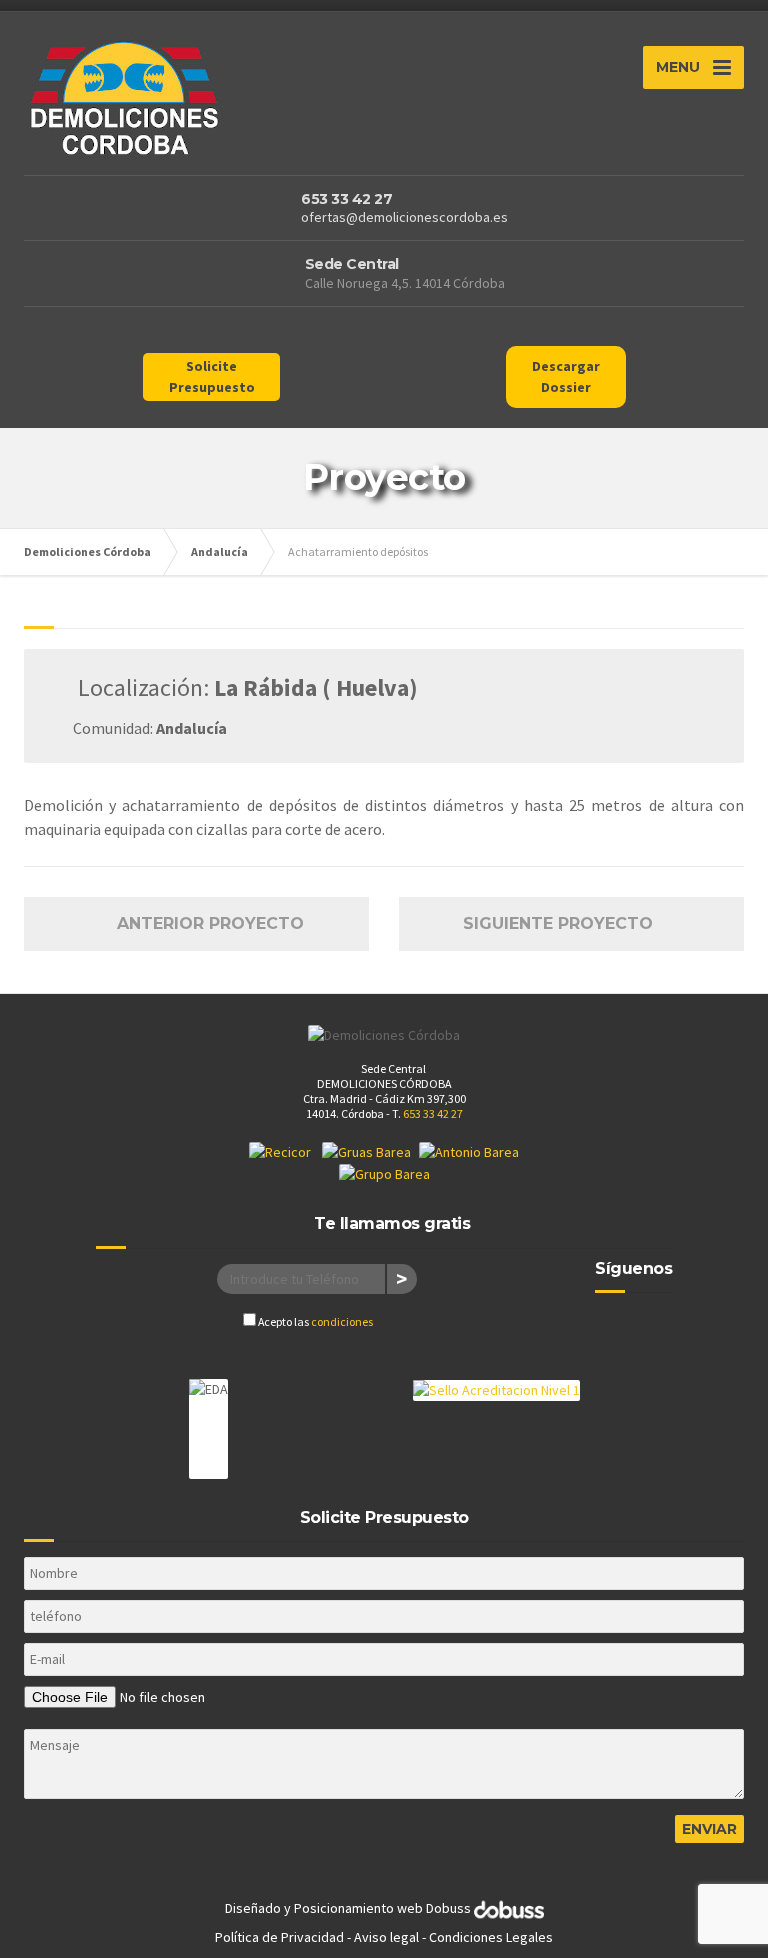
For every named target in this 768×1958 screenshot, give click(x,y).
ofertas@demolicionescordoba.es (404, 217)
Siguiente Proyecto (565, 923)
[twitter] (652, 1326)
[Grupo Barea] (384, 1173)
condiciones (342, 1321)
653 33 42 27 (346, 199)
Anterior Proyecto (203, 923)
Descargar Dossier (566, 376)
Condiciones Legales (491, 1937)
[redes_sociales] (192, 334)
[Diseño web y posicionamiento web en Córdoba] (509, 1909)
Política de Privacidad (279, 1937)
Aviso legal (386, 1937)
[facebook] (614, 1326)
